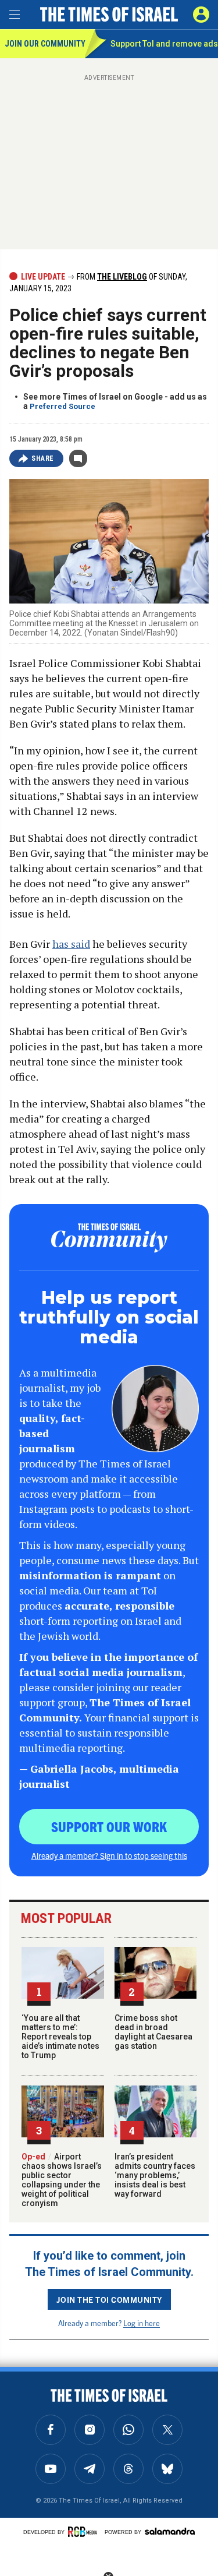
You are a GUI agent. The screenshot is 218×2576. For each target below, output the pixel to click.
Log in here (142, 2323)
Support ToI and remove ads (164, 44)
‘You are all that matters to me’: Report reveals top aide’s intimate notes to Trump (60, 2037)
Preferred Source (62, 406)
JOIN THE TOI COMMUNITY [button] (109, 2299)
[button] (201, 15)
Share (43, 458)
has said (71, 944)
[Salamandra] (170, 2531)
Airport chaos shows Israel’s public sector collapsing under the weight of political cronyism (62, 2180)
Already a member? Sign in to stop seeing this (109, 1855)
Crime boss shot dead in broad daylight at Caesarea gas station (153, 2032)
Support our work (109, 1826)
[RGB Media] (84, 2532)
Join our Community (44, 44)
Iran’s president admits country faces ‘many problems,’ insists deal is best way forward (155, 2175)
